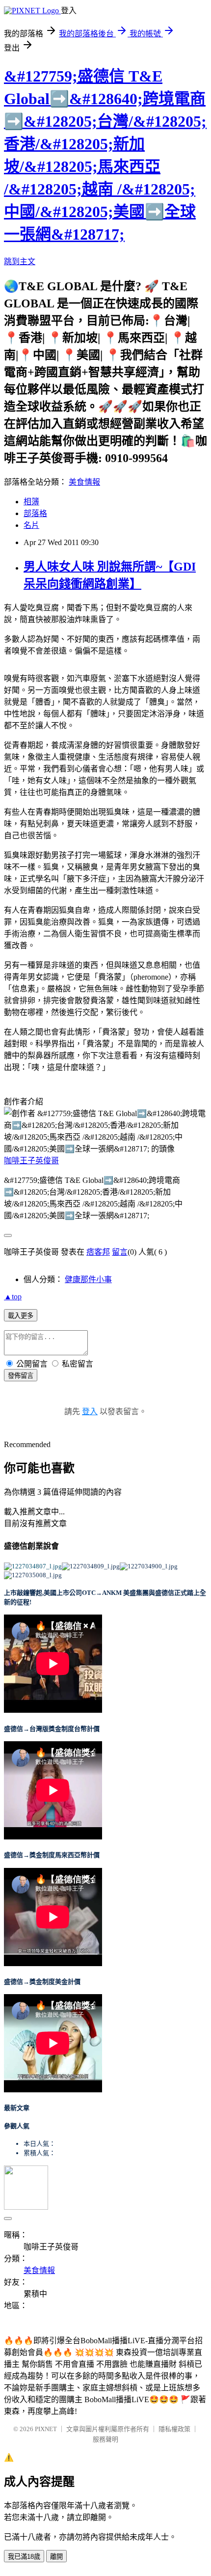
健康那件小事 (88, 1279)
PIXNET (46, 2429)
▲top (13, 1297)
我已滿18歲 (24, 2557)
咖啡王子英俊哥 (31, 1161)
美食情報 (84, 482)
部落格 (35, 513)
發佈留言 (21, 1376)
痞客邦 (98, 1252)
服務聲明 (105, 2439)
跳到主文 (20, 261)
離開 (56, 2557)
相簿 (31, 502)
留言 (120, 1252)
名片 (31, 525)
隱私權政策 (174, 2429)
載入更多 (21, 1316)
